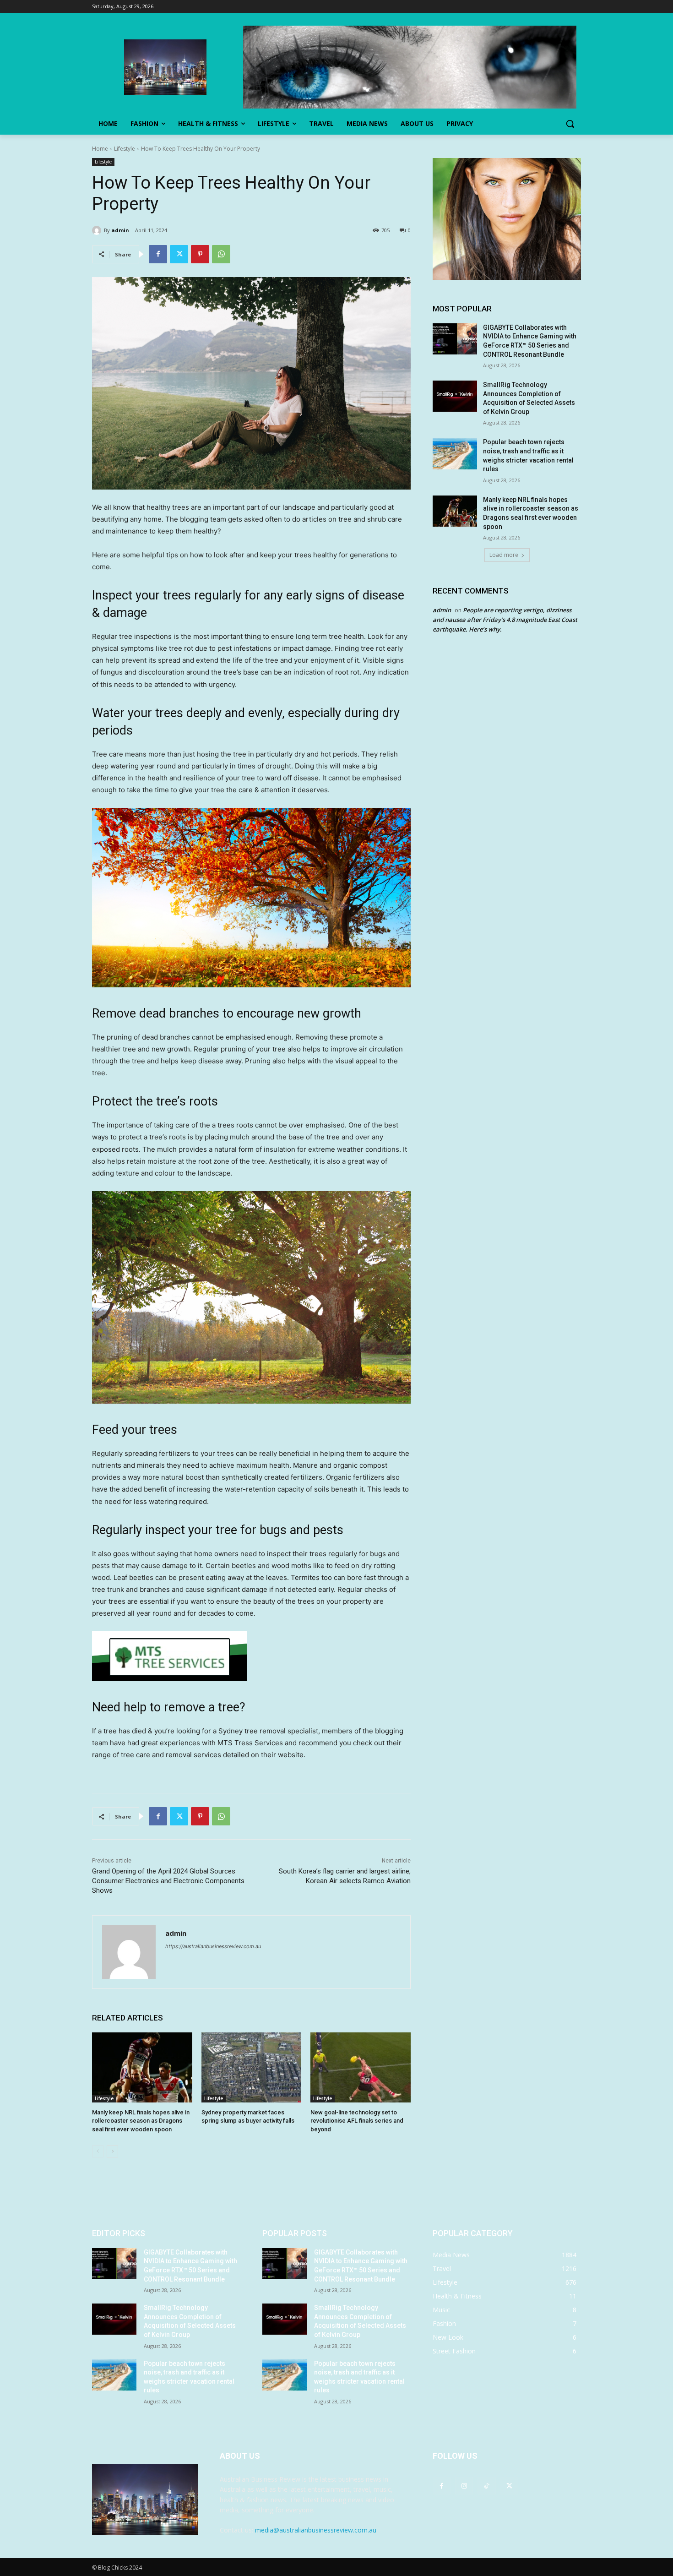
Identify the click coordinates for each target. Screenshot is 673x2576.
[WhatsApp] (221, 254)
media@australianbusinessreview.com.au (316, 2530)
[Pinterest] (200, 254)
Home (100, 149)
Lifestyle (125, 149)
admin (120, 230)
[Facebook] (158, 254)
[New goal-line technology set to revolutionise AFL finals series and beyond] (361, 2067)
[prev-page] (98, 2151)
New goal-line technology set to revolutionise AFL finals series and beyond (357, 2121)
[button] (570, 124)
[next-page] (112, 2151)
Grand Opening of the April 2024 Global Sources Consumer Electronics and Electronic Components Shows (168, 1881)
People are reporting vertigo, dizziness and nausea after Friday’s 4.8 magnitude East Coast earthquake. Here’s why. (505, 620)
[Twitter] (179, 254)
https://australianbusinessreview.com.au (213, 1946)
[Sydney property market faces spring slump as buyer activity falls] (252, 2067)
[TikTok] (486, 2486)
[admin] (98, 230)
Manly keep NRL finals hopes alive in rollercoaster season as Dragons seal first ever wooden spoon (141, 2121)
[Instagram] (464, 2486)
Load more (504, 555)
